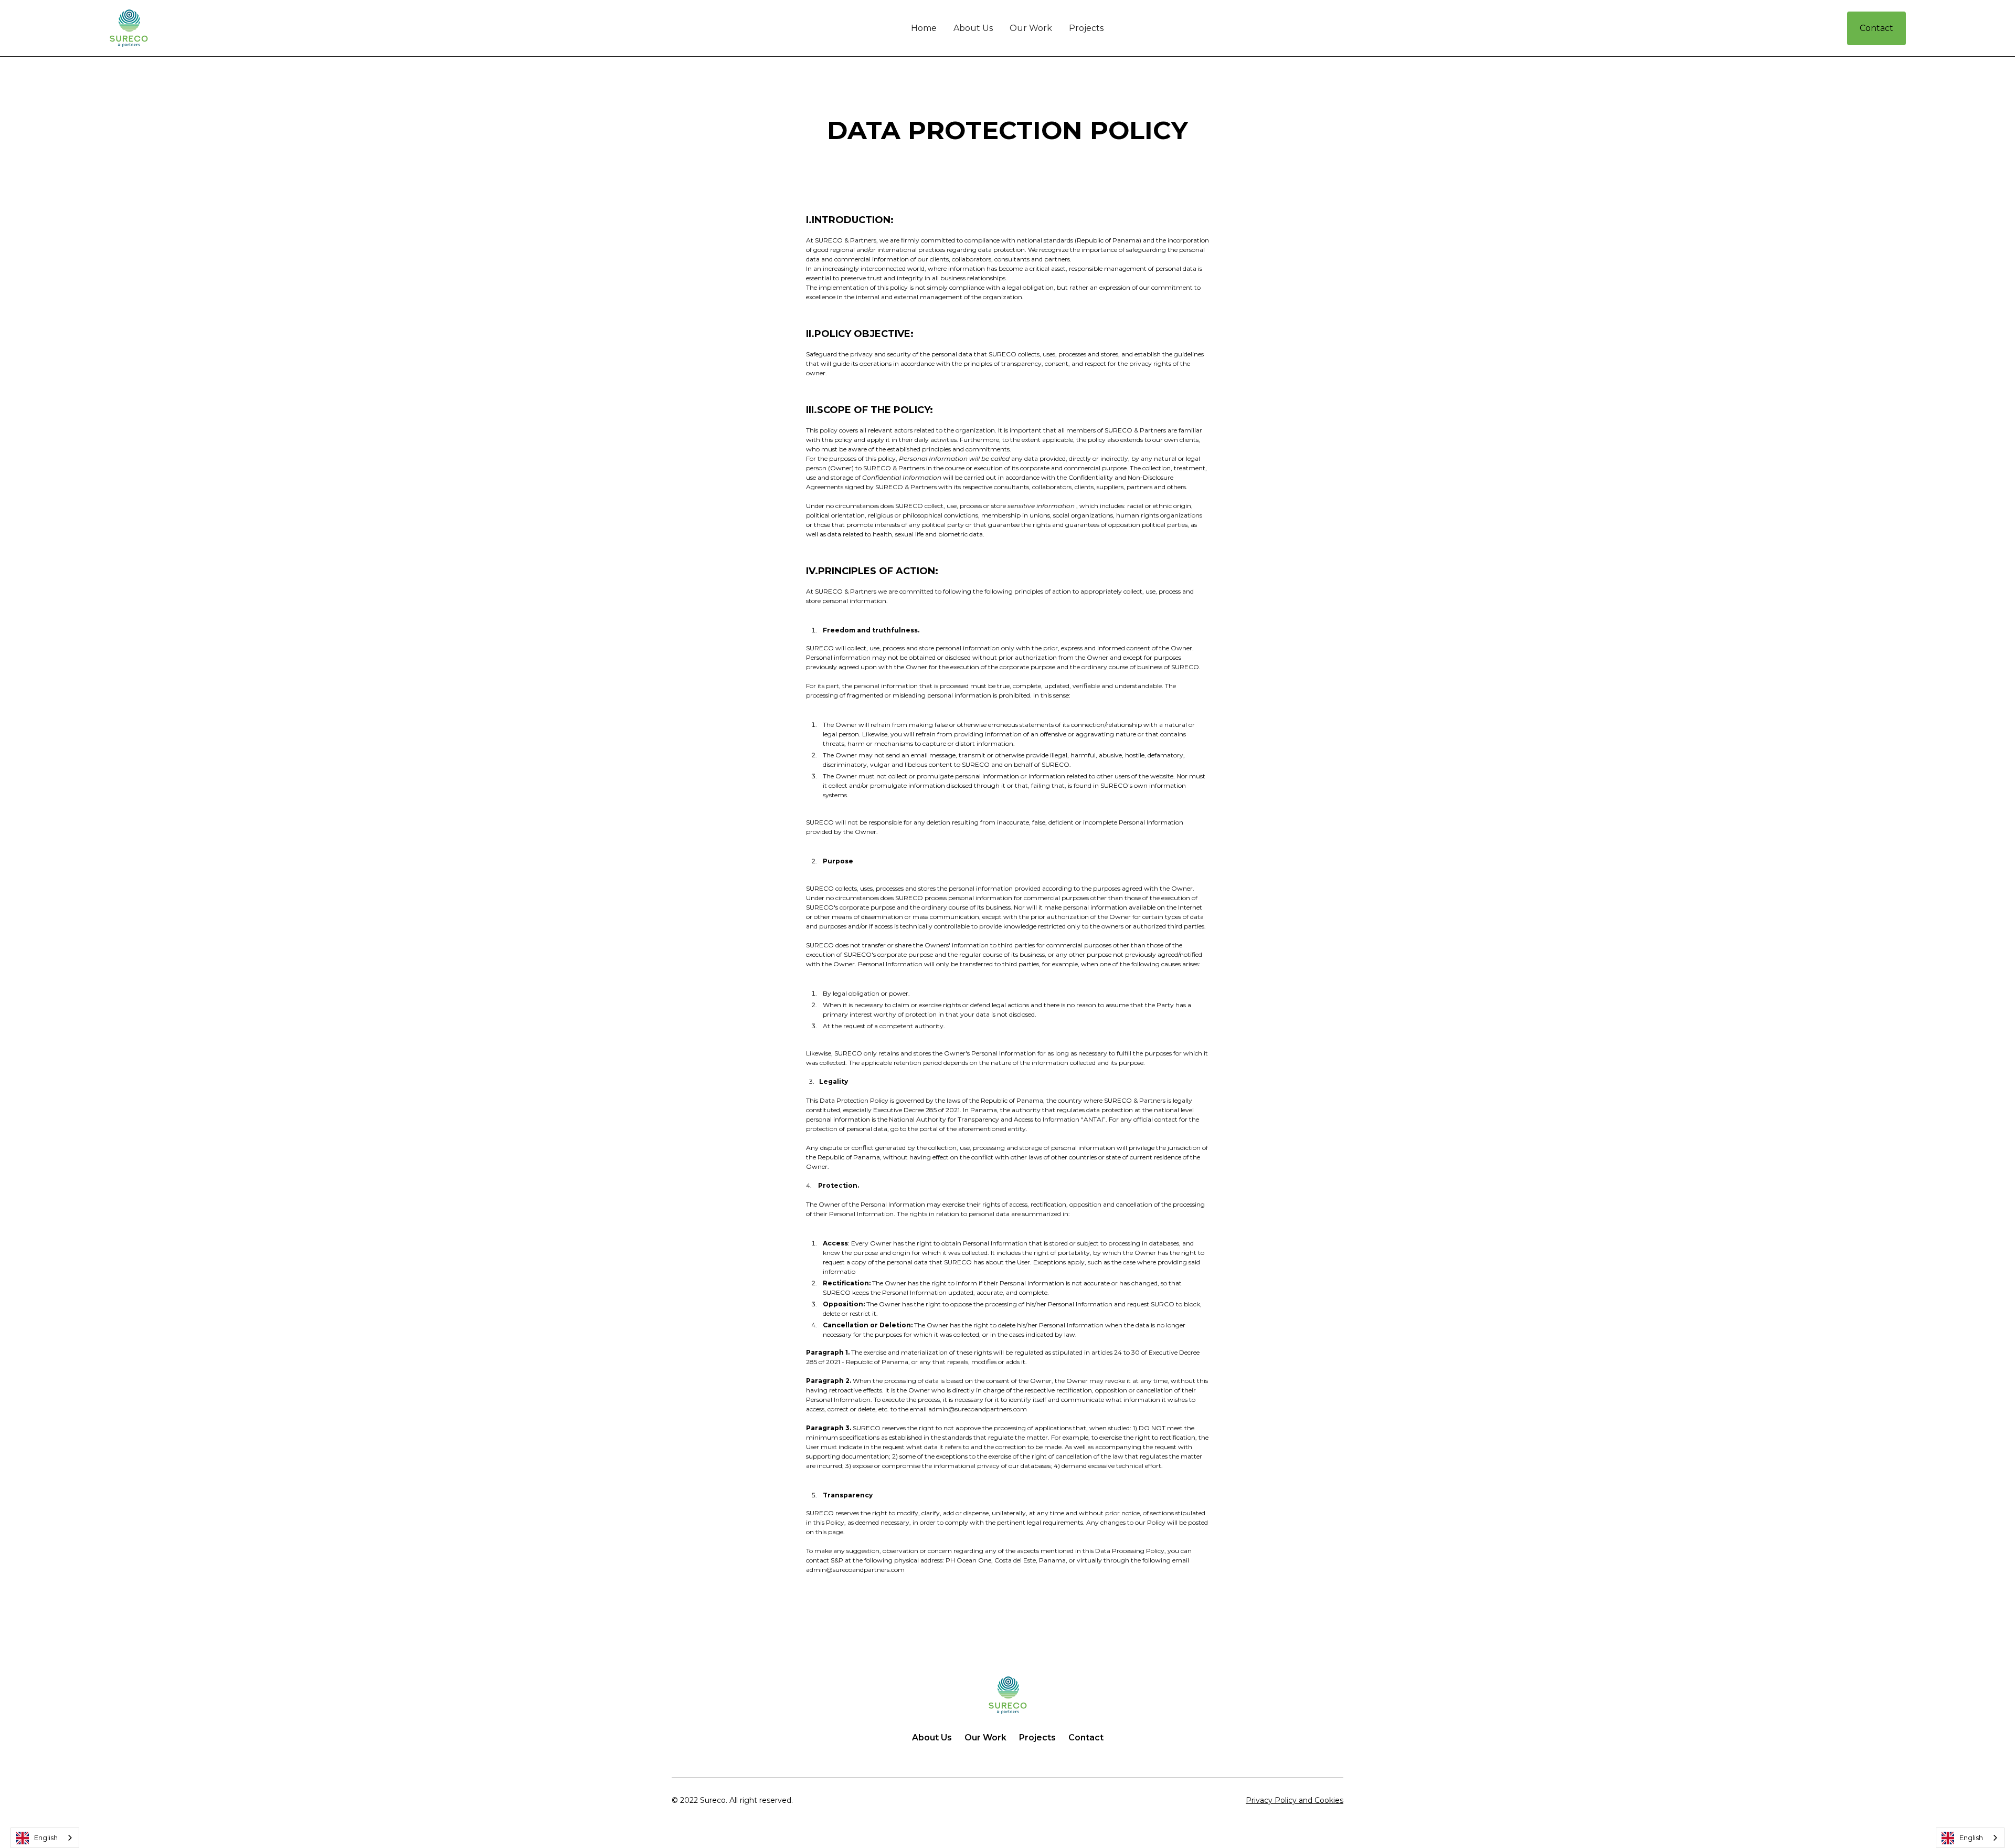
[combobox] (45, 1838)
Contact (1876, 28)
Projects (1086, 28)
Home (924, 28)
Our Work (1031, 28)
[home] (257, 28)
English (46, 1838)
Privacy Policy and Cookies (1295, 1800)
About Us (973, 28)
